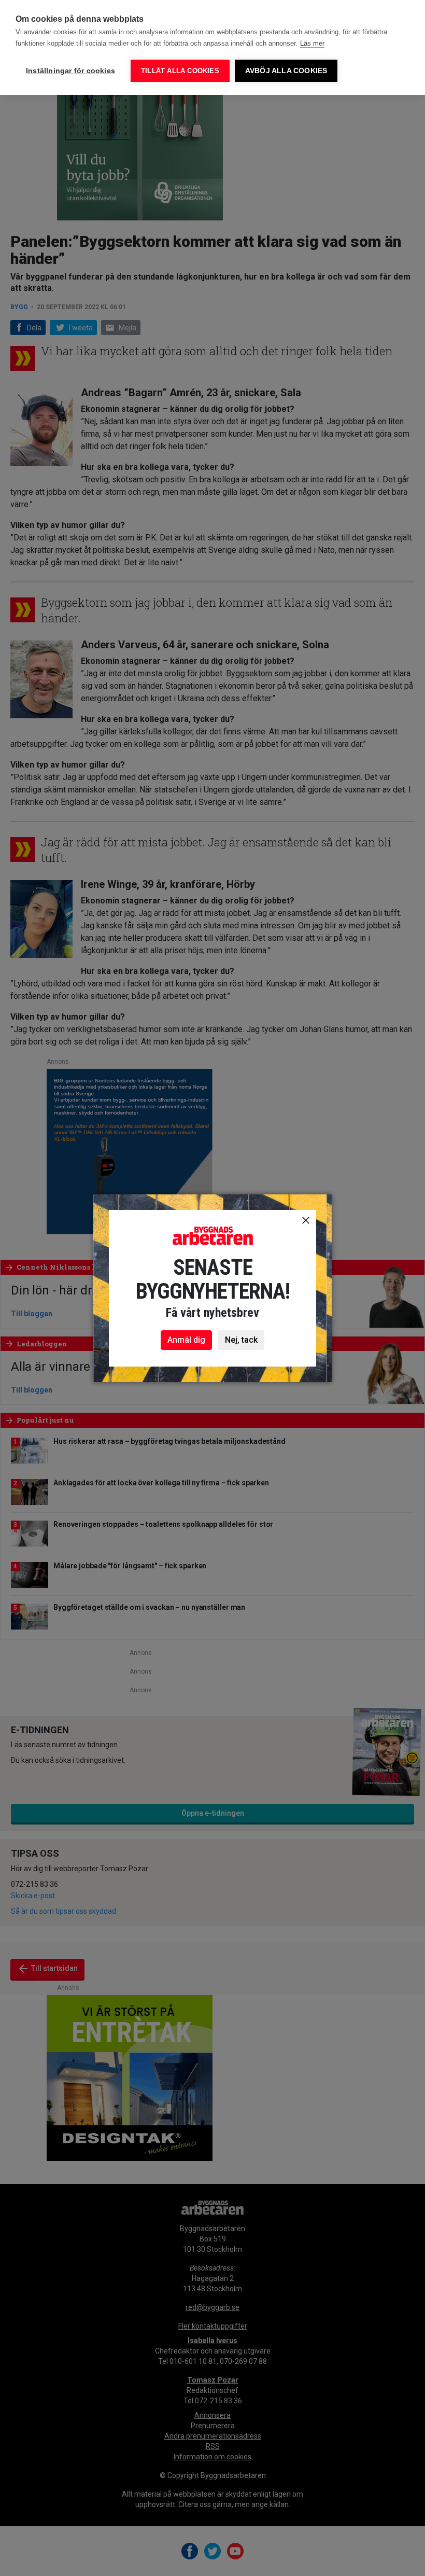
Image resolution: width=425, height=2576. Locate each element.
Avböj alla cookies (286, 71)
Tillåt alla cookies (180, 71)
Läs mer (312, 43)
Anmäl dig (186, 1340)
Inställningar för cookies (70, 71)
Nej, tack (241, 1340)
